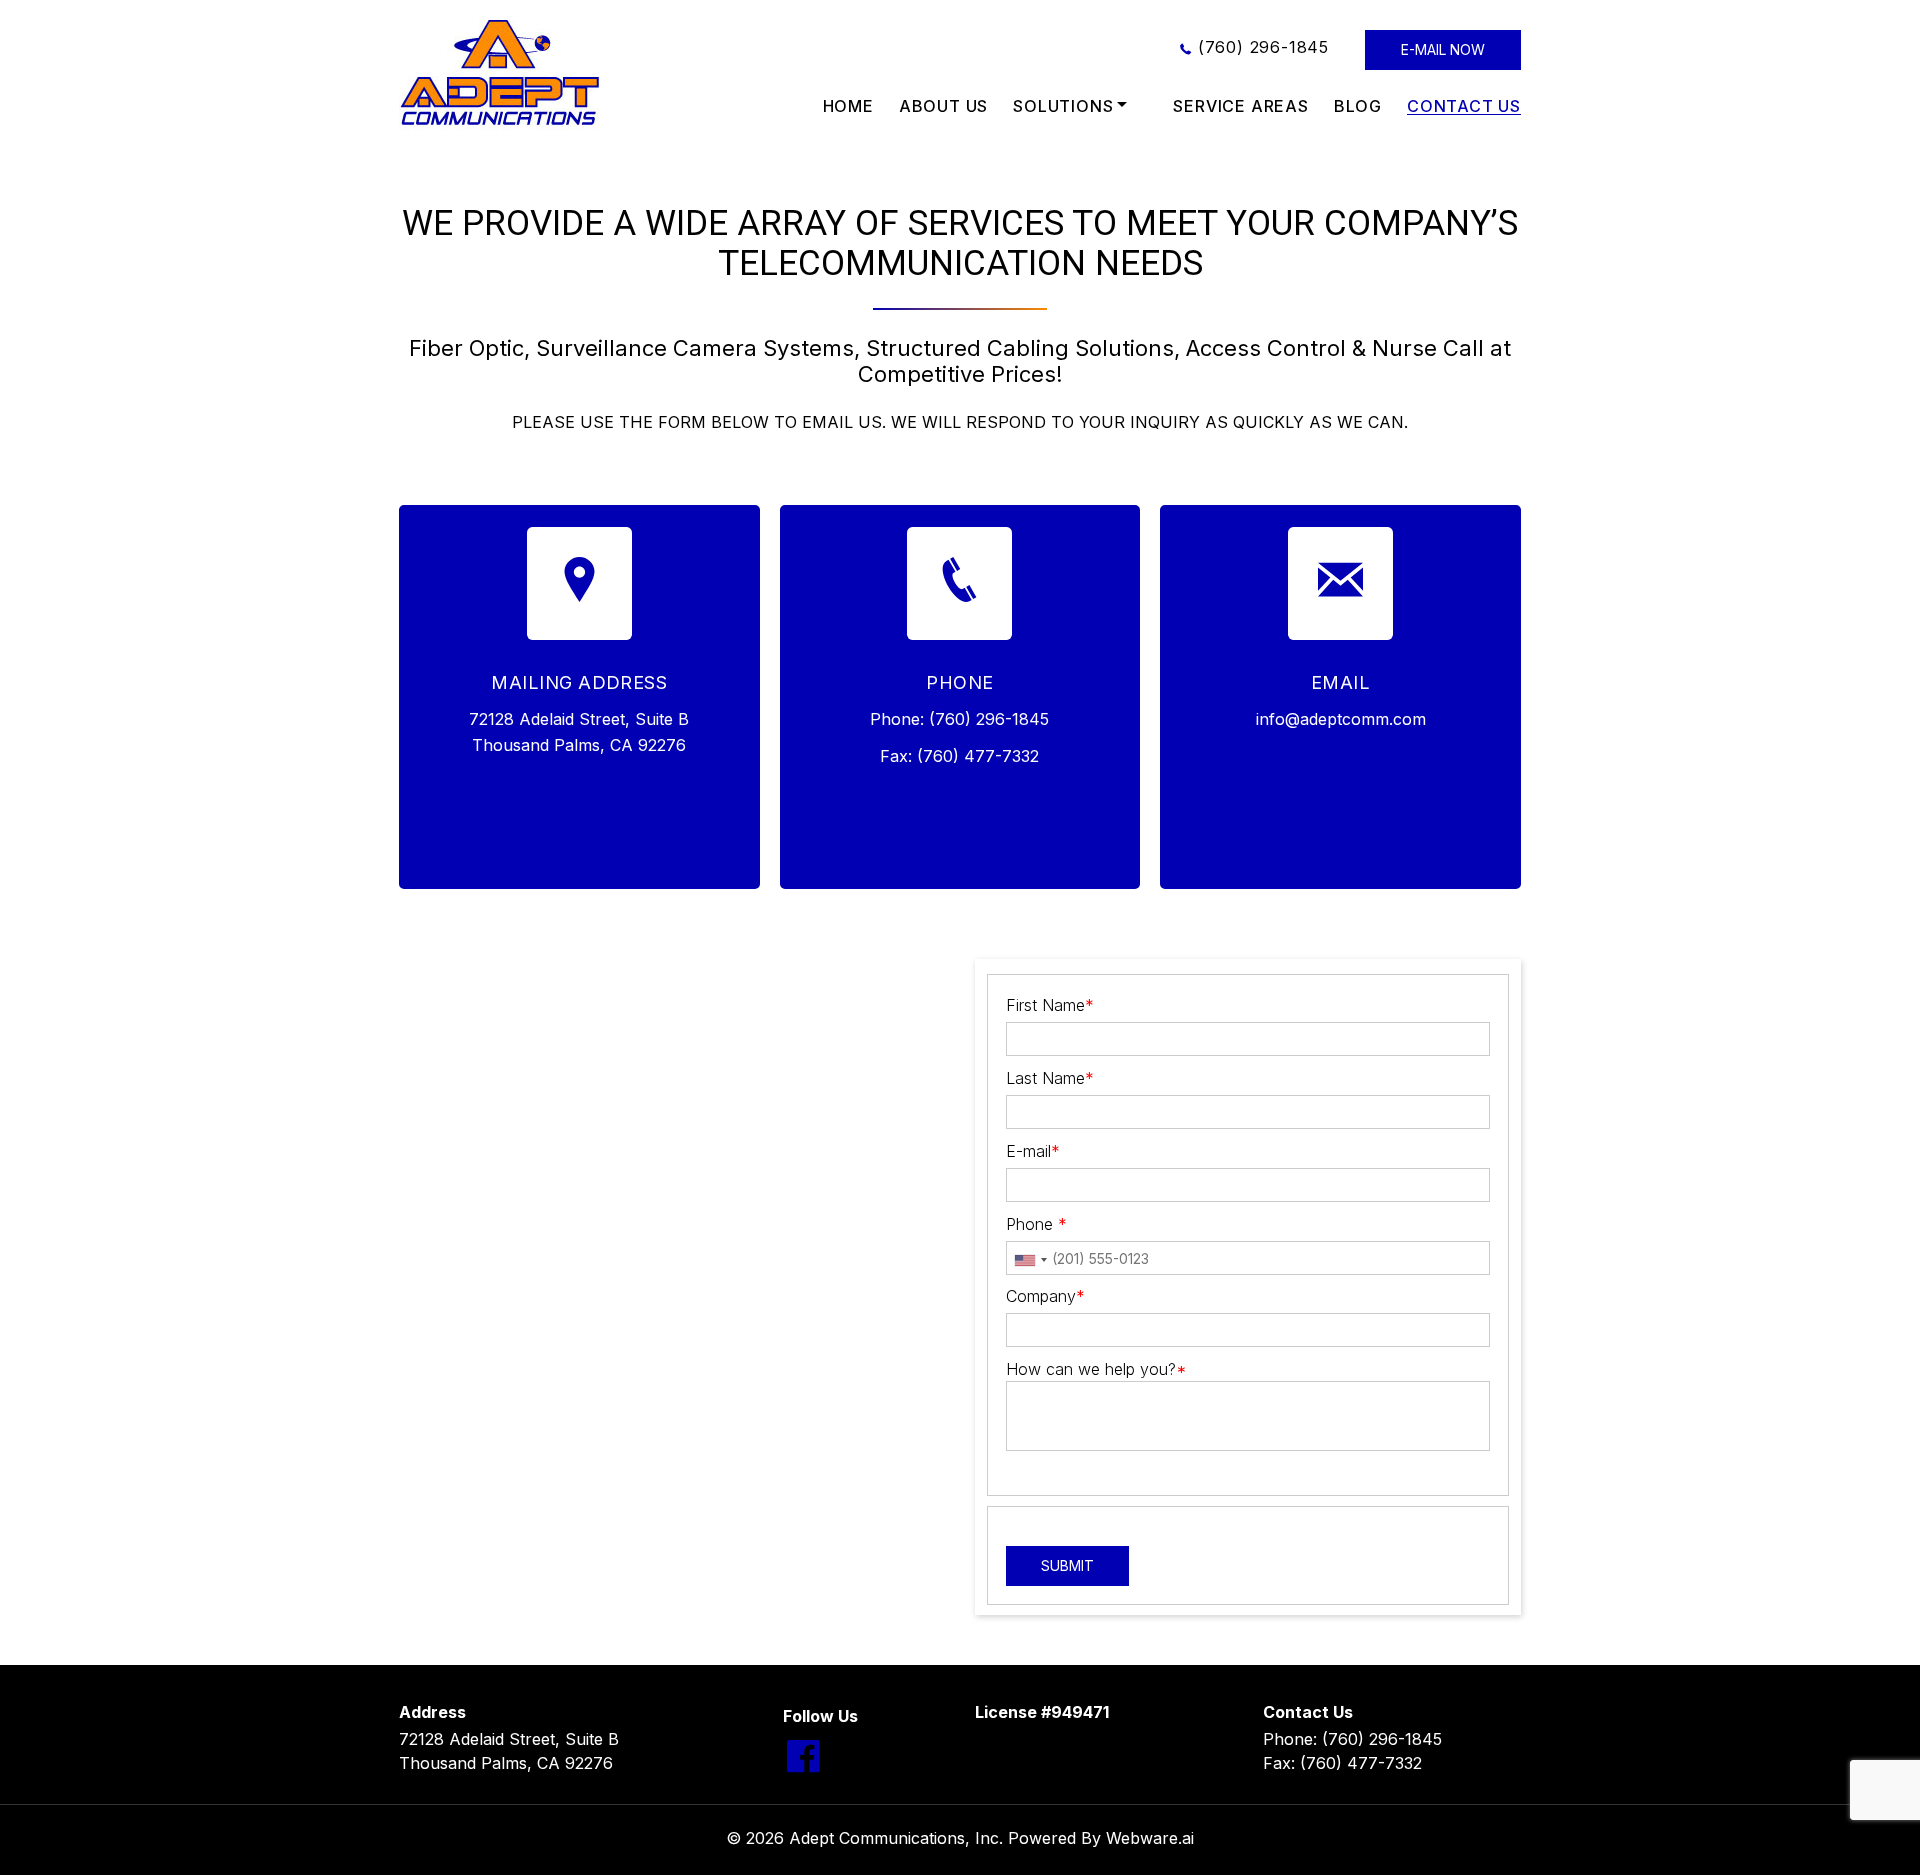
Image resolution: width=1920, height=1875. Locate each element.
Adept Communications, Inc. (896, 1838)
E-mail (1033, 1151)
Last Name (1050, 1078)
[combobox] (1030, 1260)
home (848, 106)
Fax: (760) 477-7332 (1342, 1763)
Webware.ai (1150, 1838)
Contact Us (1464, 106)
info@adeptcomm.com (1341, 719)
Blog (1358, 106)
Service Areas (1240, 106)
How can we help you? (1096, 1369)
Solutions (1063, 106)
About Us (943, 106)
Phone (1036, 1224)
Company (1045, 1296)
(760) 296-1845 (1263, 47)
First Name (1050, 1005)
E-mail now (1443, 49)
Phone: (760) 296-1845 (1352, 1739)
